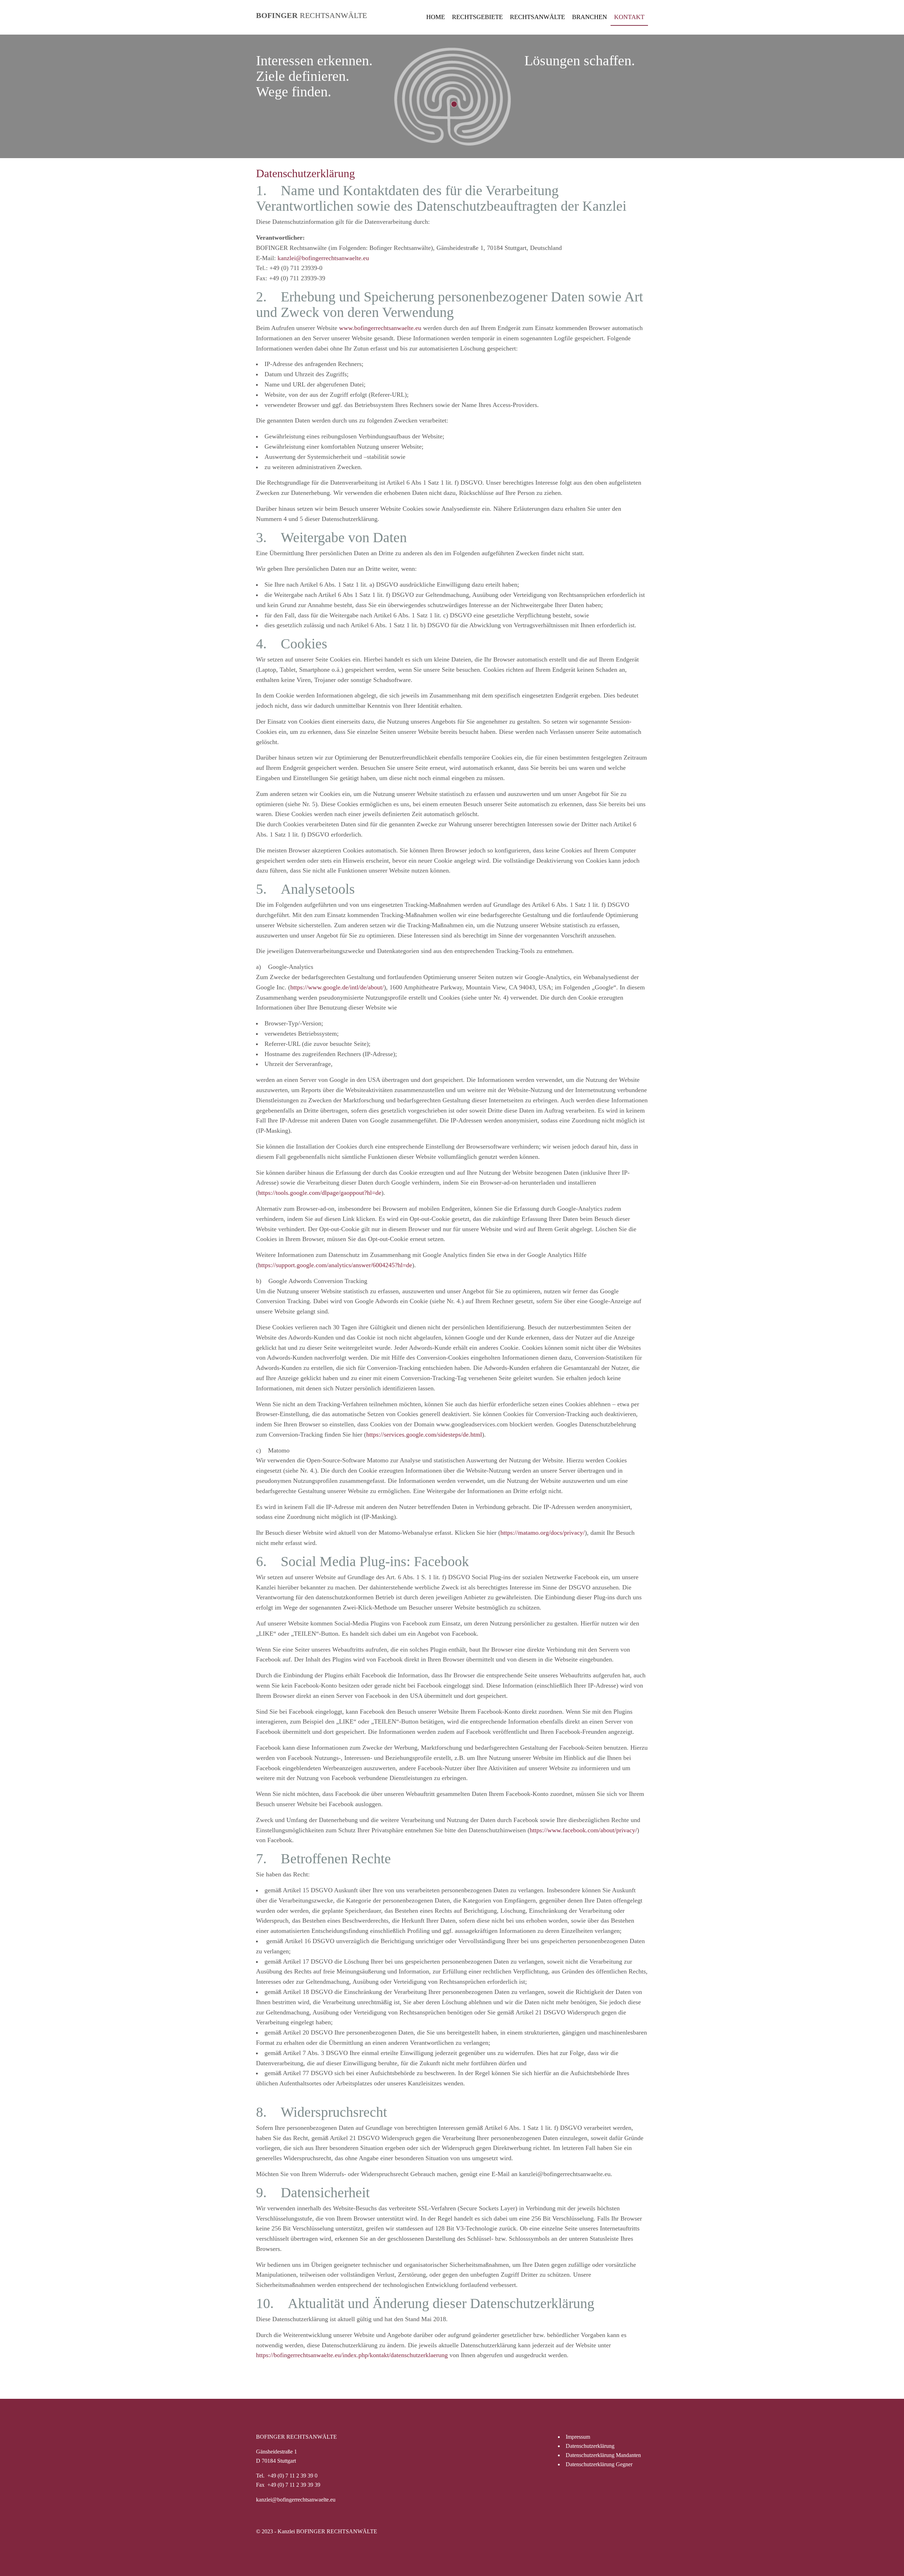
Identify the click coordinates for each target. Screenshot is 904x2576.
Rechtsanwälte (537, 17)
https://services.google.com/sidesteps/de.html (424, 1434)
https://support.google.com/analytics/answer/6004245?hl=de (335, 1265)
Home (436, 17)
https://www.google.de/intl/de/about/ (337, 987)
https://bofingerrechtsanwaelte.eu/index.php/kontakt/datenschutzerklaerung (352, 2355)
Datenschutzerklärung (590, 2446)
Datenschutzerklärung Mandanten (603, 2455)
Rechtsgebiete (477, 17)
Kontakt (629, 17)
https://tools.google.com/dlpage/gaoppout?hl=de (320, 1193)
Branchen (590, 17)
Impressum (578, 2437)
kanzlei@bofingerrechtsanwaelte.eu (323, 258)
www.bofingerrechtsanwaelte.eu (380, 328)
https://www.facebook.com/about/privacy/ (583, 1830)
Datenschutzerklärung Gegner (599, 2464)
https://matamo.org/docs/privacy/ (543, 1533)
